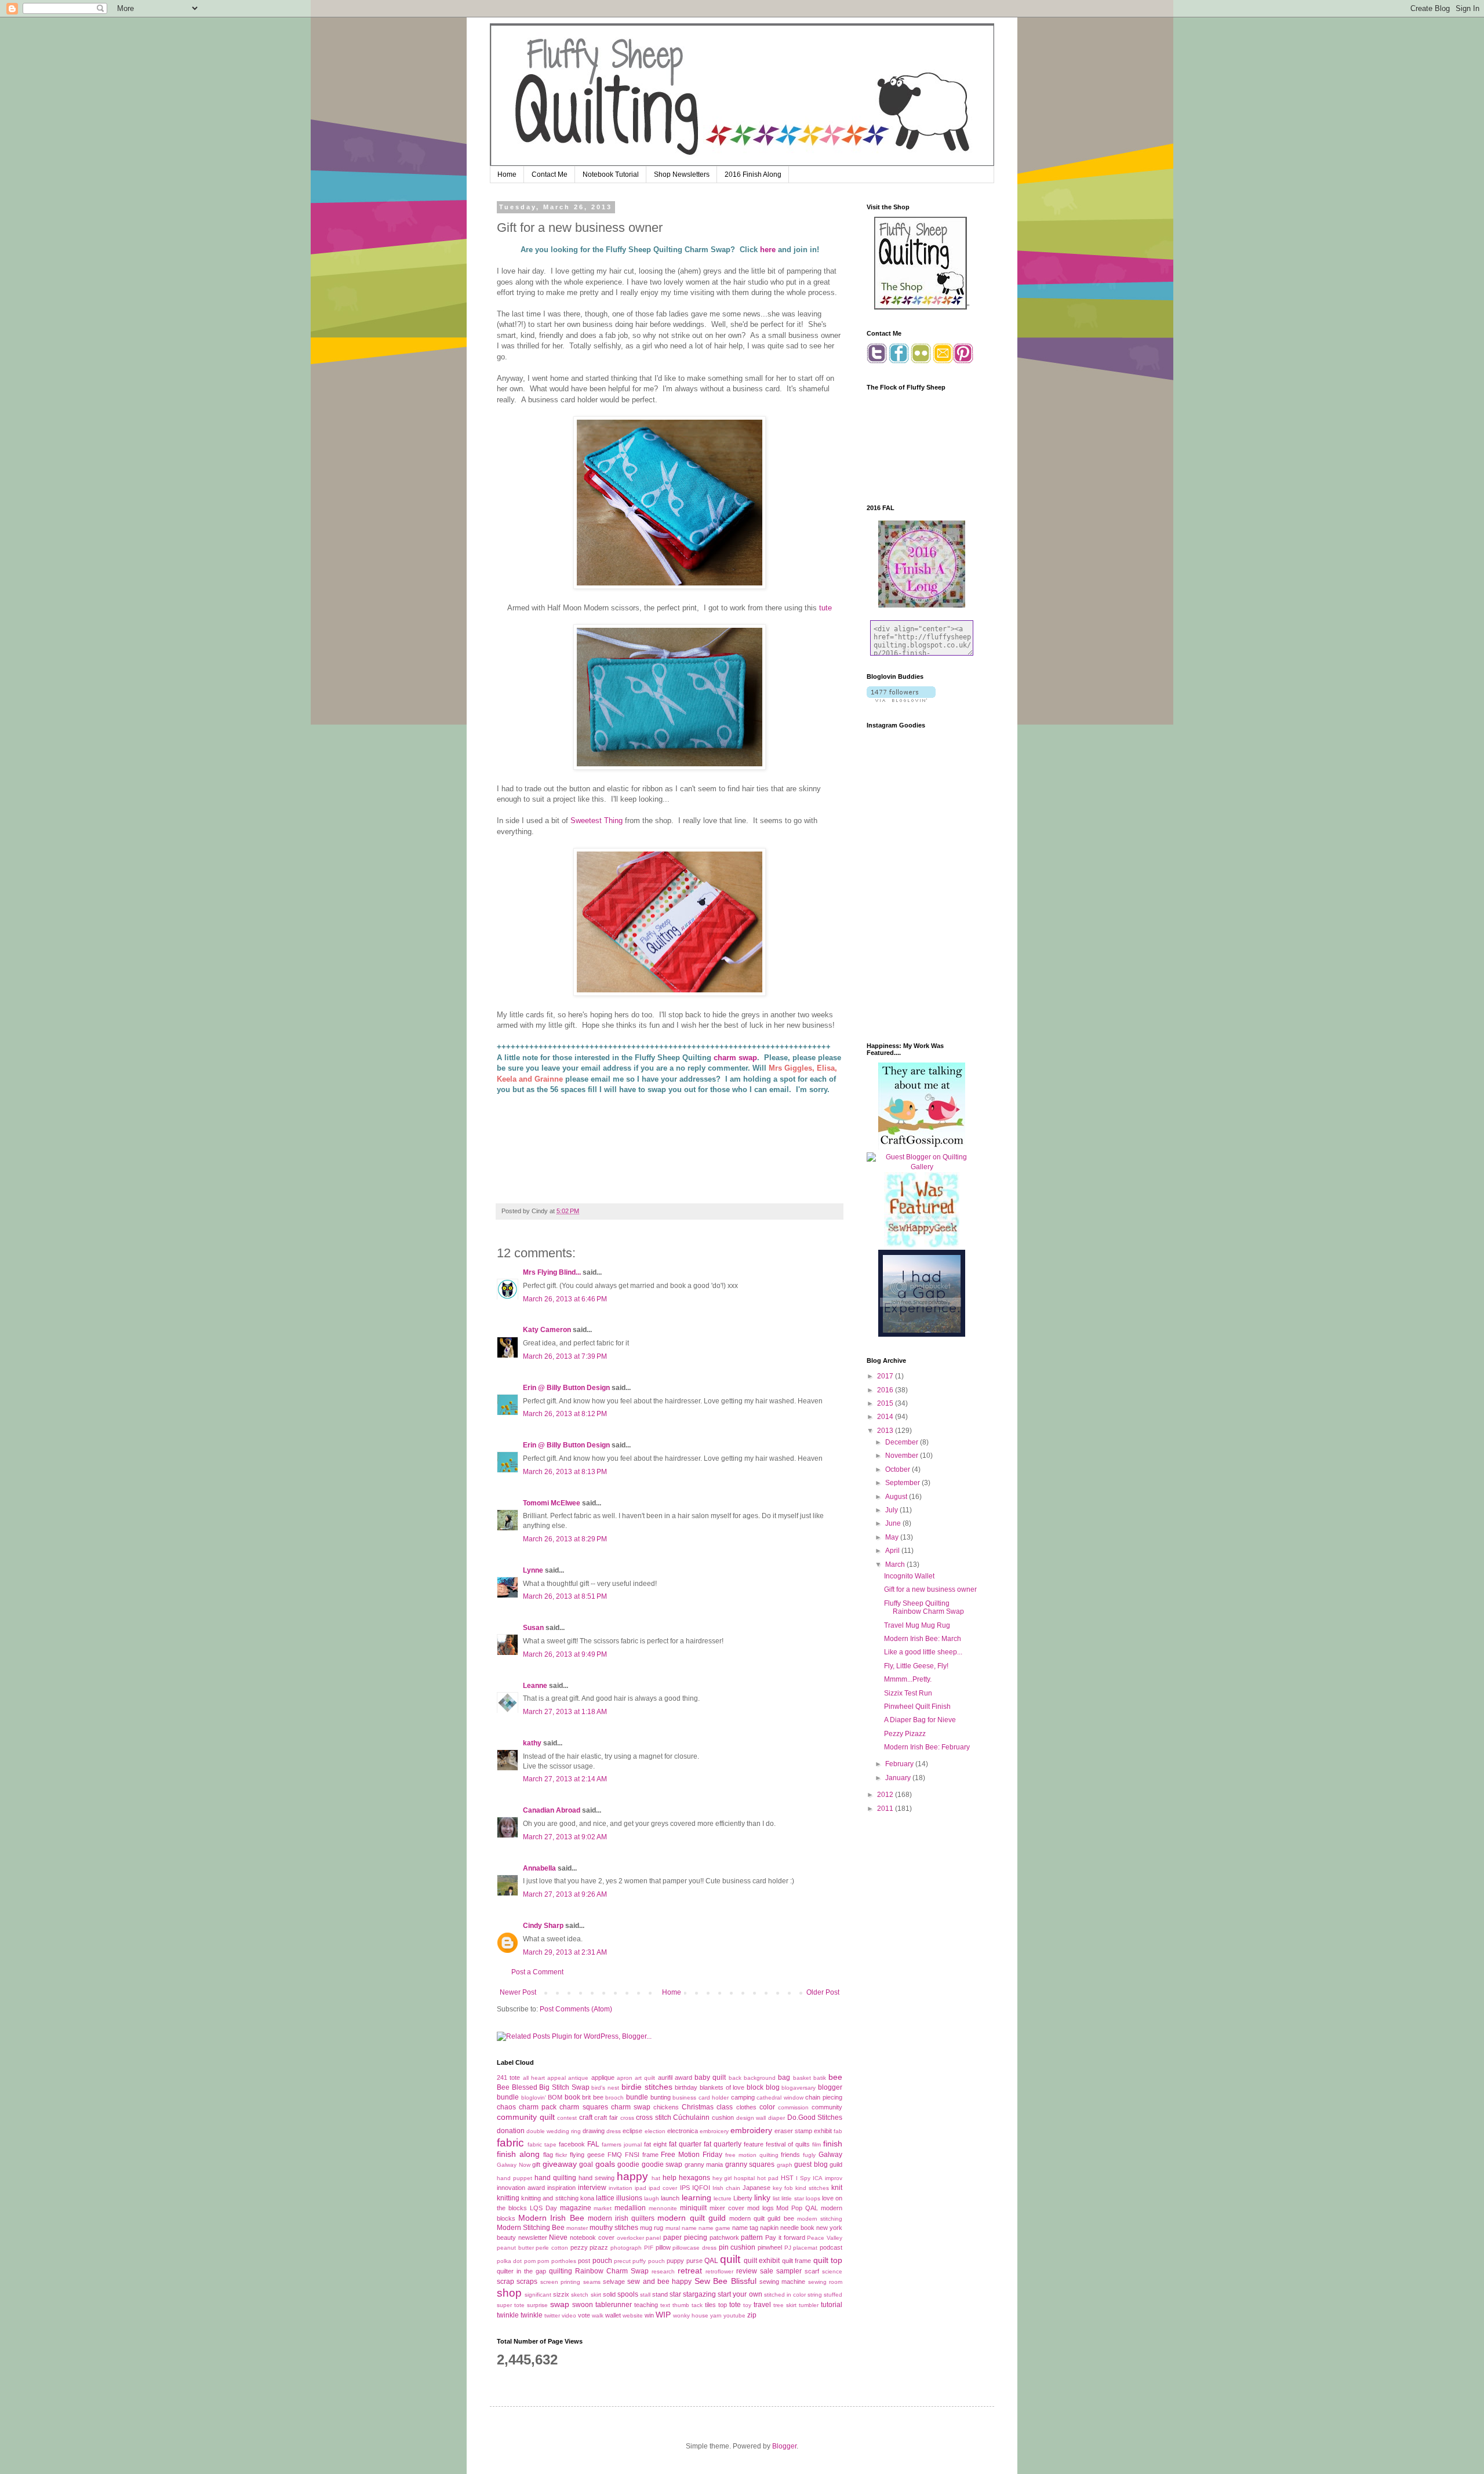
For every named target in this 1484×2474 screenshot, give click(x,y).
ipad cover (663, 2188)
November (903, 1456)
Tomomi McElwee (552, 1503)
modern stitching (820, 2219)
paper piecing (685, 2237)
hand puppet (514, 2178)
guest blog (811, 2164)
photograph (626, 2248)
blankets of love (722, 2087)
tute (825, 608)
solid (609, 2294)
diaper (776, 2118)
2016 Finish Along (753, 174)
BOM (555, 2097)
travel (762, 2305)
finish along (518, 2154)
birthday (686, 2087)
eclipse (632, 2131)
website (633, 2315)
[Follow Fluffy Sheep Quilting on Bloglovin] (901, 700)
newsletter (533, 2237)
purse (694, 2261)
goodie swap (662, 2164)
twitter (552, 2315)
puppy (675, 2261)
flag (548, 2155)
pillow (663, 2247)
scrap (505, 2282)
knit (837, 2188)
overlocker (630, 2238)
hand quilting (555, 2178)
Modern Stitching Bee (531, 2228)
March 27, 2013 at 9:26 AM (565, 1894)
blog (773, 2087)
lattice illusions (619, 2198)
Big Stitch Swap (564, 2087)
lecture (723, 2198)
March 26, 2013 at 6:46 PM (565, 1299)
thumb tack (688, 2305)
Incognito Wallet (909, 1576)
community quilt (526, 2117)
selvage (614, 2282)
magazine (576, 2208)
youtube (734, 2315)
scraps (527, 2282)
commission (793, 2107)
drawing (594, 2131)
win (649, 2315)
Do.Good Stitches (815, 2118)
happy (632, 2176)
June (894, 1523)
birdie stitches (647, 2087)
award (683, 2078)
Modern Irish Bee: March (923, 1639)
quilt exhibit (762, 2261)
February (900, 1764)
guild (836, 2164)
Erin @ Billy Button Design (566, 1388)
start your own (740, 2294)
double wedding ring (554, 2131)
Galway (830, 2155)
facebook (572, 2144)
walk (598, 2315)
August (897, 1497)
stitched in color (785, 2295)
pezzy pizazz (590, 2247)
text (665, 2305)
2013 (886, 1431)
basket (802, 2078)
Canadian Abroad (552, 1810)
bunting (661, 2097)
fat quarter (685, 2144)
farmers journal (622, 2144)
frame (650, 2155)
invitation (621, 2188)
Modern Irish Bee (551, 2218)
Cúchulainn (691, 2118)
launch (670, 2198)
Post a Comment (537, 1972)
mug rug (652, 2228)
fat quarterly (723, 2144)
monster (577, 2228)
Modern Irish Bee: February (927, 1747)
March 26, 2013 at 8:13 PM (565, 1472)
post (584, 2261)
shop (509, 2293)
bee (835, 2077)
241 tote (508, 2078)
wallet (613, 2315)
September (903, 1483)
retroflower (719, 2271)
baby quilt (710, 2078)
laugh (652, 2198)
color (767, 2107)
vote (584, 2315)
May (893, 1537)
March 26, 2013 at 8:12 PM (565, 1414)
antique (578, 2078)
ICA (818, 2178)
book (572, 2097)
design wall (751, 2118)
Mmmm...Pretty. (908, 1679)
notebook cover (592, 2237)
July (892, 1510)
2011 (886, 1809)
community (827, 2107)
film (816, 2144)
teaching (646, 2305)
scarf (812, 2271)
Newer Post (518, 1992)
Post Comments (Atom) (576, 2009)
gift (536, 2164)
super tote (511, 2305)
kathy (532, 1743)
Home (507, 174)
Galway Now (514, 2165)
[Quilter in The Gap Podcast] (922, 1334)
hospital (744, 2178)
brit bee (593, 2097)
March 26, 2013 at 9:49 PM (565, 1654)
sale (767, 2271)
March (896, 1565)
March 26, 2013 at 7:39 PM (565, 1356)
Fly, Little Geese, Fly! (916, 1666)
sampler (789, 2271)
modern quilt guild (691, 2218)
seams (592, 2282)
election (655, 2131)
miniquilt (693, 2208)
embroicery (714, 2131)
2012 (886, 1795)
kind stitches (812, 2188)
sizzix (561, 2294)
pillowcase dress (694, 2248)
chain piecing (824, 2097)
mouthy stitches (614, 2228)
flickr (561, 2155)
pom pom (537, 2261)
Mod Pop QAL (797, 2208)
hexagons (694, 2178)
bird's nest (605, 2088)
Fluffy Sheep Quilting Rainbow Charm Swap (924, 1607)
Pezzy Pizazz (905, 1734)
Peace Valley (825, 2238)
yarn (716, 2315)
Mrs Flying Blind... (552, 1272)
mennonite (663, 2208)
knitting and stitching (550, 2198)
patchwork (724, 2237)
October (899, 1469)
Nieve (558, 2237)
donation (511, 2131)
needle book (797, 2228)
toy (747, 2305)
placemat (805, 2248)
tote (735, 2305)
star (675, 2294)
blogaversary (799, 2088)
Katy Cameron (547, 1330)
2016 (886, 1390)
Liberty (743, 2198)
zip (752, 2315)
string (815, 2295)
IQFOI (701, 2188)
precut (622, 2261)
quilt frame (796, 2261)
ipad (641, 2188)
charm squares (583, 2107)
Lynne (533, 1570)
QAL (711, 2261)
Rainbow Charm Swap (612, 2271)
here (769, 250)
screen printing (560, 2282)
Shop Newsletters (682, 174)
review (747, 2271)
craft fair (606, 2118)
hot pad (768, 2178)
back (735, 2078)
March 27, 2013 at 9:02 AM (565, 1837)
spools (628, 2294)
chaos (506, 2107)
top (723, 2305)
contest (567, 2118)
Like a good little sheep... (923, 1652)
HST (787, 2178)
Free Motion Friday (692, 2155)
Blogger (784, 2446)
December (903, 1442)
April (893, 1551)
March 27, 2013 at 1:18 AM (565, 1712)
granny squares (750, 2164)
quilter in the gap (521, 2271)
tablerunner (614, 2305)
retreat (690, 2271)
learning (696, 2198)
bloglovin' (534, 2098)
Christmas (698, 2107)
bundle (637, 2097)
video (569, 2315)
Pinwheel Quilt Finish (917, 1707)
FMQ (615, 2155)
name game (714, 2228)
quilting (561, 2271)
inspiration (561, 2188)
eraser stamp (793, 2131)
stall (645, 2295)
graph (785, 2165)
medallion (630, 2208)
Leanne (535, 1686)
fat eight (655, 2144)
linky (762, 2198)
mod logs (761, 2208)
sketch (580, 2295)
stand (660, 2294)
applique (603, 2078)
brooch (614, 2098)
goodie (628, 2164)
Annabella (539, 1868)
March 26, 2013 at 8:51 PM (565, 1596)
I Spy (803, 2178)
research (663, 2271)
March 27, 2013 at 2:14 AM (565, 1779)
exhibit (823, 2131)
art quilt (645, 2078)
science (832, 2271)
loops (813, 2198)
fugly (809, 2155)
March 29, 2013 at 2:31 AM (565, 1952)
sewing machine (782, 2282)
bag (784, 2078)
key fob (783, 2188)
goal (586, 2164)
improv (834, 2178)
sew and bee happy (659, 2282)
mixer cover (727, 2208)
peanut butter (515, 2248)
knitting (508, 2198)
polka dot (509, 2261)
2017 (886, 1376)
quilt (730, 2259)
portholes (564, 2261)
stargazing (699, 2294)
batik (820, 2078)
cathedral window (780, 2098)
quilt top (828, 2260)
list (776, 2198)
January (899, 1778)
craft (586, 2118)
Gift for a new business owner (930, 1589)
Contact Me (550, 174)
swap (560, 2304)
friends (790, 2155)
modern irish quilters (621, 2218)
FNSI (632, 2155)
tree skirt (785, 2305)
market (603, 2208)
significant (538, 2295)
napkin (769, 2228)
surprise (537, 2305)
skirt (596, 2295)
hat (656, 2178)
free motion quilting (752, 2155)
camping (743, 2097)
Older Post (823, 1992)
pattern (752, 2237)
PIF (649, 2248)
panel (653, 2238)
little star (792, 2198)
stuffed (833, 2295)
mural (673, 2228)
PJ (788, 2248)
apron (625, 2078)
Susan (533, 1628)
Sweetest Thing (596, 821)
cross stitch (654, 2118)
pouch (602, 2261)
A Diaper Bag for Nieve (920, 1720)
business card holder (701, 2098)
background (760, 2078)
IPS (685, 2188)
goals (605, 2164)
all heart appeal (545, 2078)
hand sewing (596, 2178)
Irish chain (726, 2188)
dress (614, 2131)
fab (838, 2131)
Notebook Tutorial (611, 174)
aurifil (665, 2078)
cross (627, 2118)
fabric (510, 2143)
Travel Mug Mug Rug (917, 1625)
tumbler (809, 2305)
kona (587, 2198)
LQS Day (543, 2208)
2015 (886, 1403)
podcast (831, 2247)
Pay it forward (785, 2237)
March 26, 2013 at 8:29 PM (565, 1539)
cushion (723, 2118)
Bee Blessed (517, 2087)
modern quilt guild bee (762, 2218)
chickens (666, 2107)
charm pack (538, 2107)
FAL (593, 2144)
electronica (683, 2131)
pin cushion (737, 2247)
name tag (745, 2228)
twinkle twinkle (520, 2315)
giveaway (560, 2164)
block (755, 2087)
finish (833, 2144)
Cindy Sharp (543, 1926)
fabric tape (542, 2144)
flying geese (587, 2155)
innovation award (521, 2188)
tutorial (832, 2305)
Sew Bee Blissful (725, 2281)
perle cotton (552, 2248)
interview (592, 2188)
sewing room (825, 2282)
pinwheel (770, 2247)
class (725, 2107)
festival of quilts (788, 2144)
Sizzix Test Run (908, 1693)
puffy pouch (648, 2261)
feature (754, 2144)
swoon (583, 2305)
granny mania (704, 2164)
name (689, 2228)
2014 (886, 1417)
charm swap (734, 1058)
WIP (663, 2315)
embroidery (751, 2130)
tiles (710, 2305)
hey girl (722, 2178)
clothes (746, 2107)
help (670, 2178)
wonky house (691, 2315)
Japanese (756, 2188)
